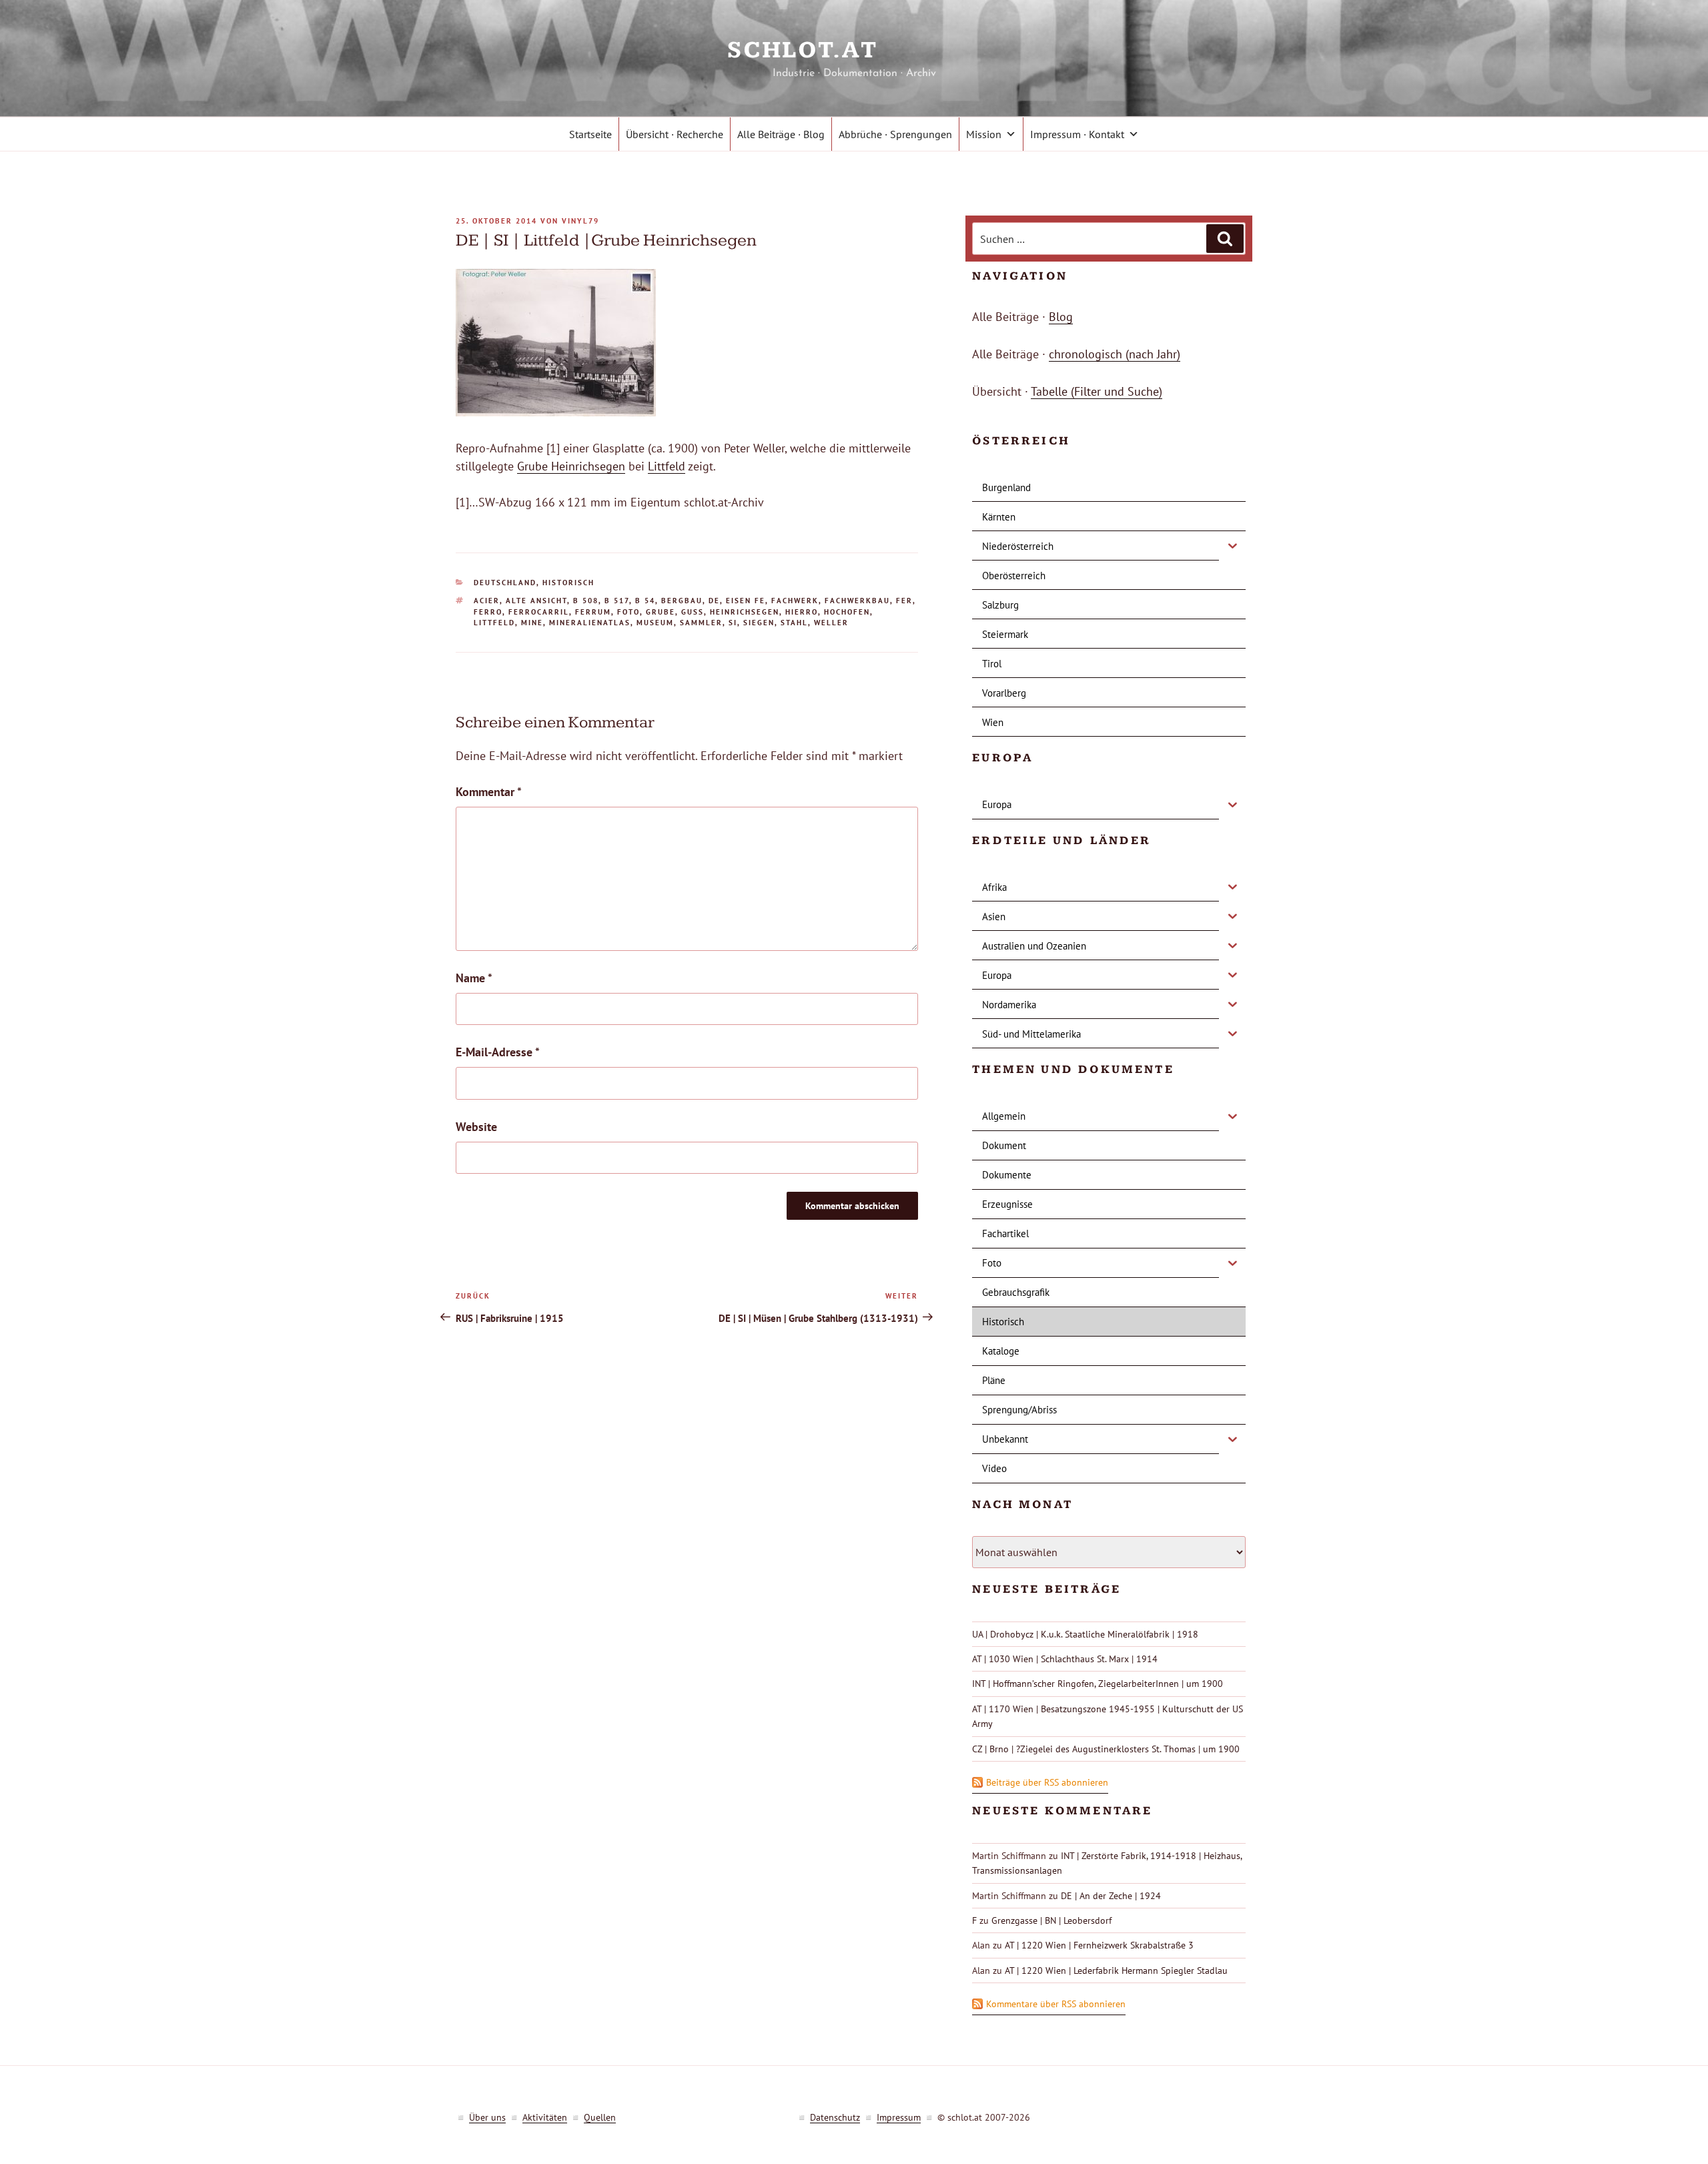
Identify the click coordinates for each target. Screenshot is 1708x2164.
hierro (802, 612)
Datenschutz (835, 2117)
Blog (1061, 317)
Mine (532, 623)
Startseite (590, 134)
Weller (831, 623)
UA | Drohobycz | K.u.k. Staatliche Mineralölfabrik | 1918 (1085, 1634)
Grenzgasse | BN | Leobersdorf (1051, 1920)
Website (476, 1127)
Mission (984, 134)
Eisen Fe (746, 601)
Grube (661, 612)
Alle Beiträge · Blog (781, 134)
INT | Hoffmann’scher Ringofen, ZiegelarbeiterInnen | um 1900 (1098, 1684)
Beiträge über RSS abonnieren (1047, 1782)
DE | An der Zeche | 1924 (1111, 1896)
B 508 (586, 601)
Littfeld (667, 466)
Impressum (899, 2117)
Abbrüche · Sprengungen (895, 134)
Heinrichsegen (745, 612)
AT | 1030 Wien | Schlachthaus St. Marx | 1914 (1065, 1659)
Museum (655, 623)
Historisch (568, 583)
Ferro (488, 612)
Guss (693, 612)
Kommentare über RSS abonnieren (1056, 2004)
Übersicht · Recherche (675, 134)
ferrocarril (539, 612)
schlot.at (854, 50)
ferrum (593, 612)
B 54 (645, 601)
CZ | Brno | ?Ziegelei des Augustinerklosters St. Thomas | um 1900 (1106, 1749)
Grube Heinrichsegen (571, 466)
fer (904, 601)
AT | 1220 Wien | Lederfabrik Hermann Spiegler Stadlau (1116, 1970)
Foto (628, 612)
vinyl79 (580, 221)
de (714, 601)
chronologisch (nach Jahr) (1115, 354)
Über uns (487, 2117)
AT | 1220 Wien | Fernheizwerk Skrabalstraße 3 (1099, 1945)
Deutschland (505, 583)
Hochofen (847, 612)
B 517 (617, 601)
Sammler (701, 623)
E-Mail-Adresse (498, 1052)
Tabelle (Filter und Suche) (1097, 391)
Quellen (600, 2117)
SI (733, 623)
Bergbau (682, 601)
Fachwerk (795, 601)
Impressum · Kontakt (1077, 134)
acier (487, 601)
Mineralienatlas (590, 623)
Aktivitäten (545, 2117)
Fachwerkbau (857, 601)
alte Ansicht (536, 601)
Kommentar (489, 792)
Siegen (759, 623)
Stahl (794, 623)
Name (474, 978)
